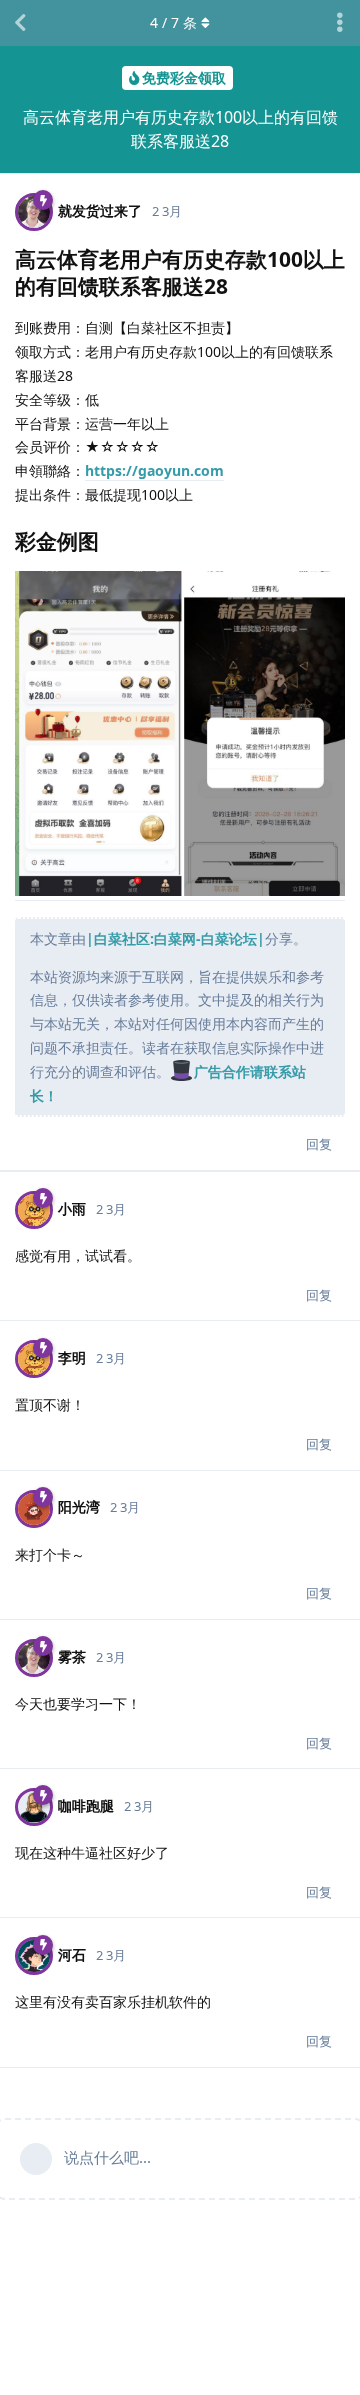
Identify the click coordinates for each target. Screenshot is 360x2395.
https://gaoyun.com (154, 470)
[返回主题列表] (20, 23)
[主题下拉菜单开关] (340, 23)
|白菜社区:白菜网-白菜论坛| (175, 938)
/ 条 (173, 22)
